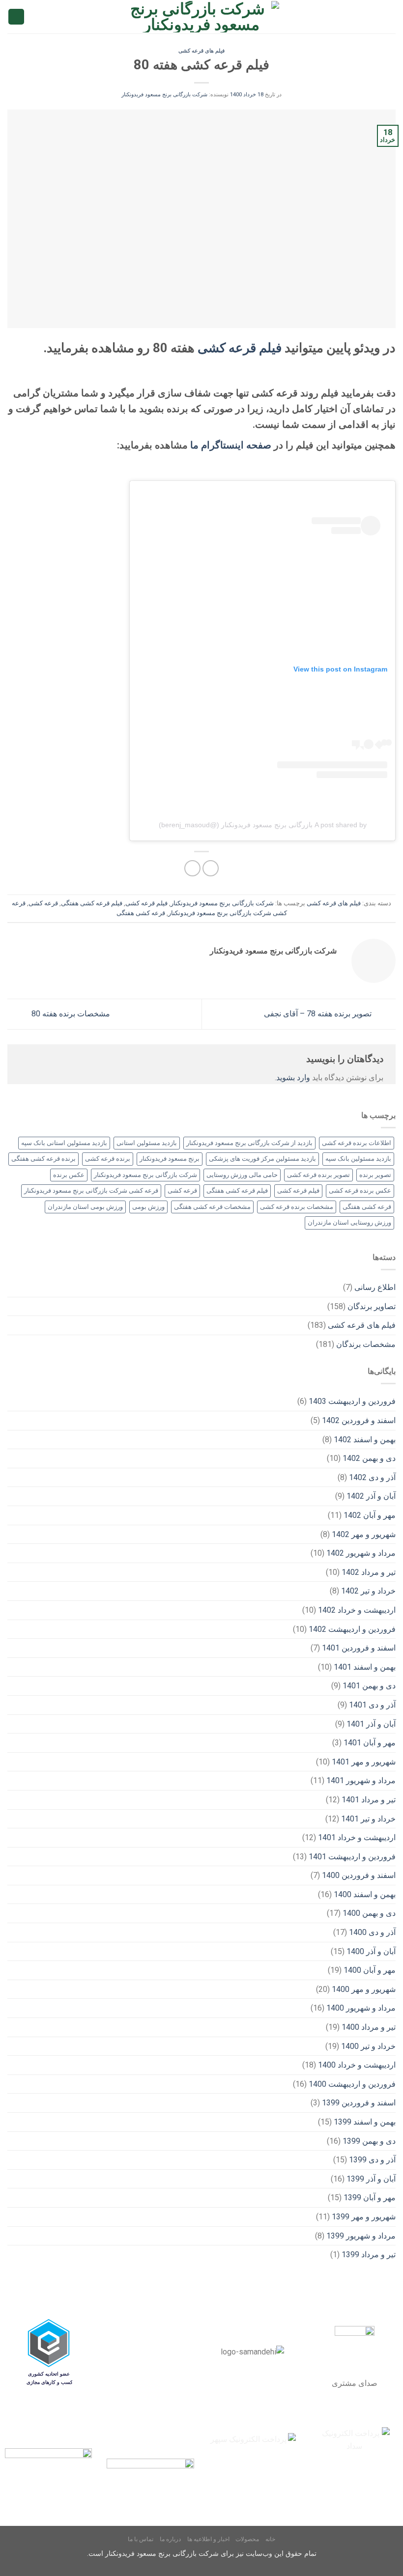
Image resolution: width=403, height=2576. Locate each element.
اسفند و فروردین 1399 (359, 2103)
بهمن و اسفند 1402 (365, 1440)
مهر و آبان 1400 (370, 1970)
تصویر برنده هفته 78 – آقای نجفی (319, 1014)
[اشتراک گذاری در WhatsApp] (211, 868)
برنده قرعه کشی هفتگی (43, 1159)
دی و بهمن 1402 (369, 1458)
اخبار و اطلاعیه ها (208, 2539)
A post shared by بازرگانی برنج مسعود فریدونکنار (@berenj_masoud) (263, 825)
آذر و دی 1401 (372, 1705)
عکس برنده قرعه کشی (360, 1190)
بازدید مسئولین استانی (147, 1143)
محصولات (247, 2539)
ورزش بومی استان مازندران (85, 1207)
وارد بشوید (293, 1078)
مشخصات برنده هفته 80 (70, 1014)
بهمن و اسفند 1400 (365, 1894)
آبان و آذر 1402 (371, 1496)
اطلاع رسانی (375, 1287)
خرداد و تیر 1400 (368, 2046)
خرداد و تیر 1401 (368, 1819)
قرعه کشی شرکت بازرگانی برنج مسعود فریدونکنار (91, 1190)
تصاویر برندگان (372, 1306)
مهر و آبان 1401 (370, 1743)
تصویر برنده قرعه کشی (318, 1175)
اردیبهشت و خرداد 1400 (357, 2065)
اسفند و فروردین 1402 (359, 1420)
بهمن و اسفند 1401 (365, 1667)
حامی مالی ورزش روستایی (242, 1175)
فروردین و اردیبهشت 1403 (352, 1401)
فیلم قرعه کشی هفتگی (92, 903)
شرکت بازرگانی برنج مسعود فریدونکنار (164, 95)
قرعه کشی (43, 903)
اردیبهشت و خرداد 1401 (357, 1837)
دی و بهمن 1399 (369, 2141)
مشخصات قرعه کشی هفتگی (212, 1207)
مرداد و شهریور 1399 (361, 2236)
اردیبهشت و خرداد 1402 (357, 1610)
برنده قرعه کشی (108, 1159)
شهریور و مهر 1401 (364, 1762)
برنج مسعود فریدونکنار (170, 1159)
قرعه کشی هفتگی (141, 913)
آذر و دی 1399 (372, 2160)
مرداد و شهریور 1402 (361, 1553)
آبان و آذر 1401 (371, 1724)
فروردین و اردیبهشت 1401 (352, 1857)
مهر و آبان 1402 (370, 1515)
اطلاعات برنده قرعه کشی (357, 1143)
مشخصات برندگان (366, 1344)
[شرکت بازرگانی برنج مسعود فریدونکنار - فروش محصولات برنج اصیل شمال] (202, 17)
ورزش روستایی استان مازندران (349, 1222)
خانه (270, 2539)
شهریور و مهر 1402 (364, 1534)
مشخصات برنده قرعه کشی (297, 1207)
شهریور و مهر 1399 (364, 2217)
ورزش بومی (148, 1207)
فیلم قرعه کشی (240, 348)
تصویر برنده (375, 1175)
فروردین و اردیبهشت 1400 (352, 2084)
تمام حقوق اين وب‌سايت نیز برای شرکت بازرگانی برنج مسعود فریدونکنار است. (202, 2554)
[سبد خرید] (16, 17)
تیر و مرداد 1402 (369, 1572)
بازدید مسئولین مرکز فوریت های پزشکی (262, 1159)
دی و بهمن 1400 (369, 1913)
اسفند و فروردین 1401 (359, 1648)
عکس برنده (69, 1175)
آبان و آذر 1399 (371, 2179)
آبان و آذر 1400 (371, 1951)
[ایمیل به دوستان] (192, 868)
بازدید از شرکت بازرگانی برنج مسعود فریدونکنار (249, 1143)
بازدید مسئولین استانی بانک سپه (64, 1143)
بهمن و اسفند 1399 (365, 2122)
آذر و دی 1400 (372, 1932)
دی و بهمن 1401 (369, 1686)
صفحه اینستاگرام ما (231, 445)
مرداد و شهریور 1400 (361, 2008)
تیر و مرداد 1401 (369, 1800)
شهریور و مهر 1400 (364, 1989)
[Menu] (390, 16)
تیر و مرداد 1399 (369, 2254)
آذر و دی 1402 (372, 1477)
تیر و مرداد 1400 (369, 2027)
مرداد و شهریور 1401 (361, 1780)
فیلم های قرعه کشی (201, 51)
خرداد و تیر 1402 (368, 1591)
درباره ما (170, 2539)
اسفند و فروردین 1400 (359, 1875)
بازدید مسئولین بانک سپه (358, 1159)
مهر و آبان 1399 (370, 2198)
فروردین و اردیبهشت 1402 (352, 1629)
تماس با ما (141, 2539)
